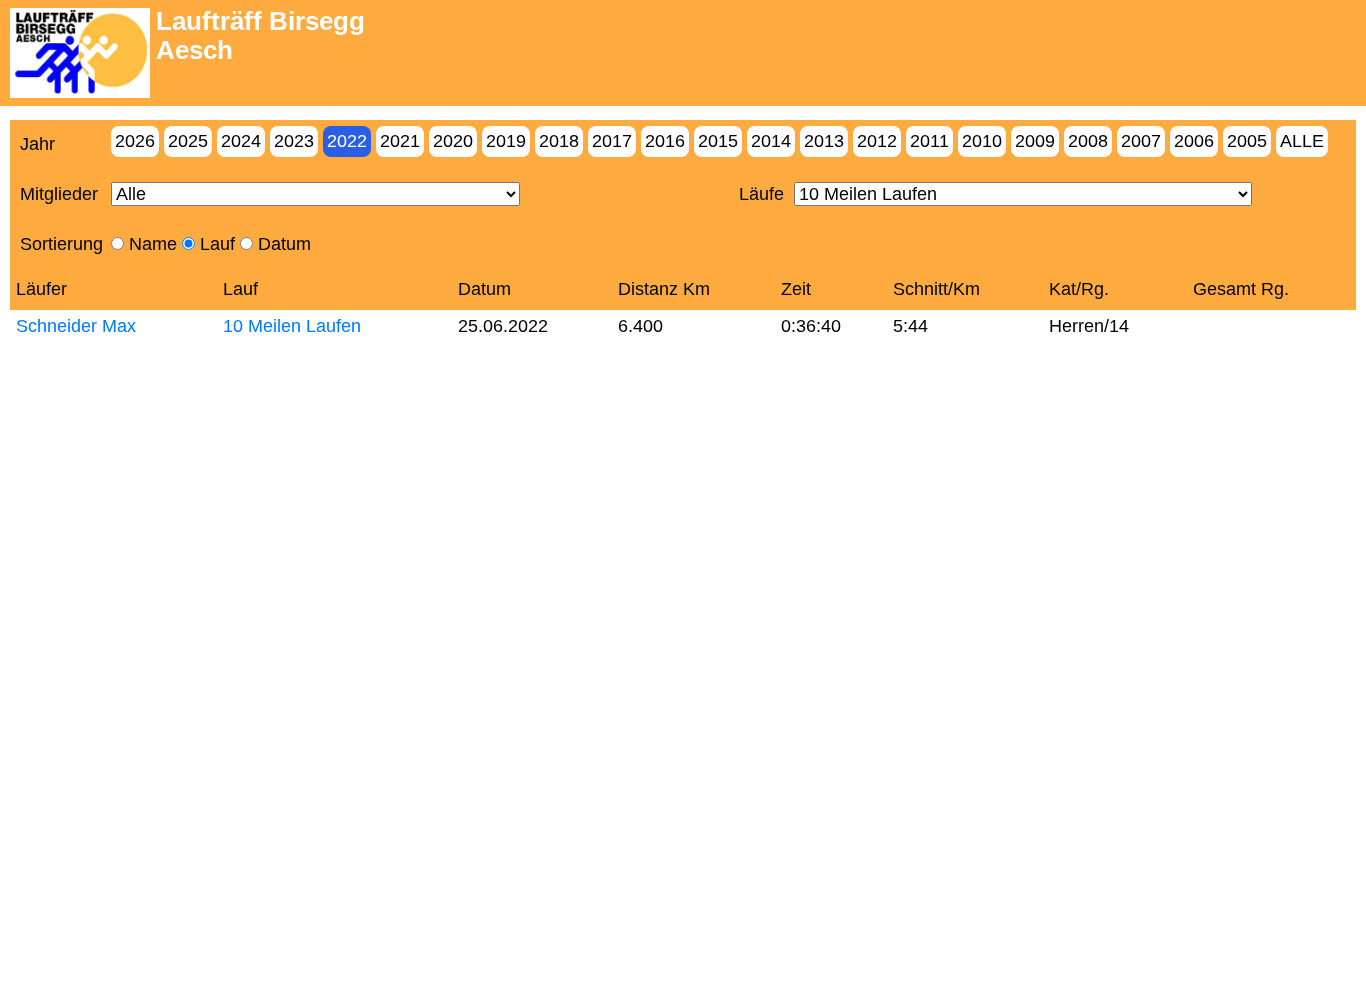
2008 (1088, 141)
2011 (929, 141)
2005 (1247, 141)
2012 (877, 141)
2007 (1141, 141)
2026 (135, 141)
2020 (453, 141)
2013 (824, 141)
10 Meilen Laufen (292, 326)
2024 (241, 141)
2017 (612, 141)
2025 (188, 141)
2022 (347, 141)
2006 (1194, 141)
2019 (506, 141)
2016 (665, 141)
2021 (400, 141)
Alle (1302, 141)
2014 (771, 141)
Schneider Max (76, 326)
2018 (559, 141)
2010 (982, 141)
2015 (718, 141)
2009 (1035, 141)
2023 (294, 141)
